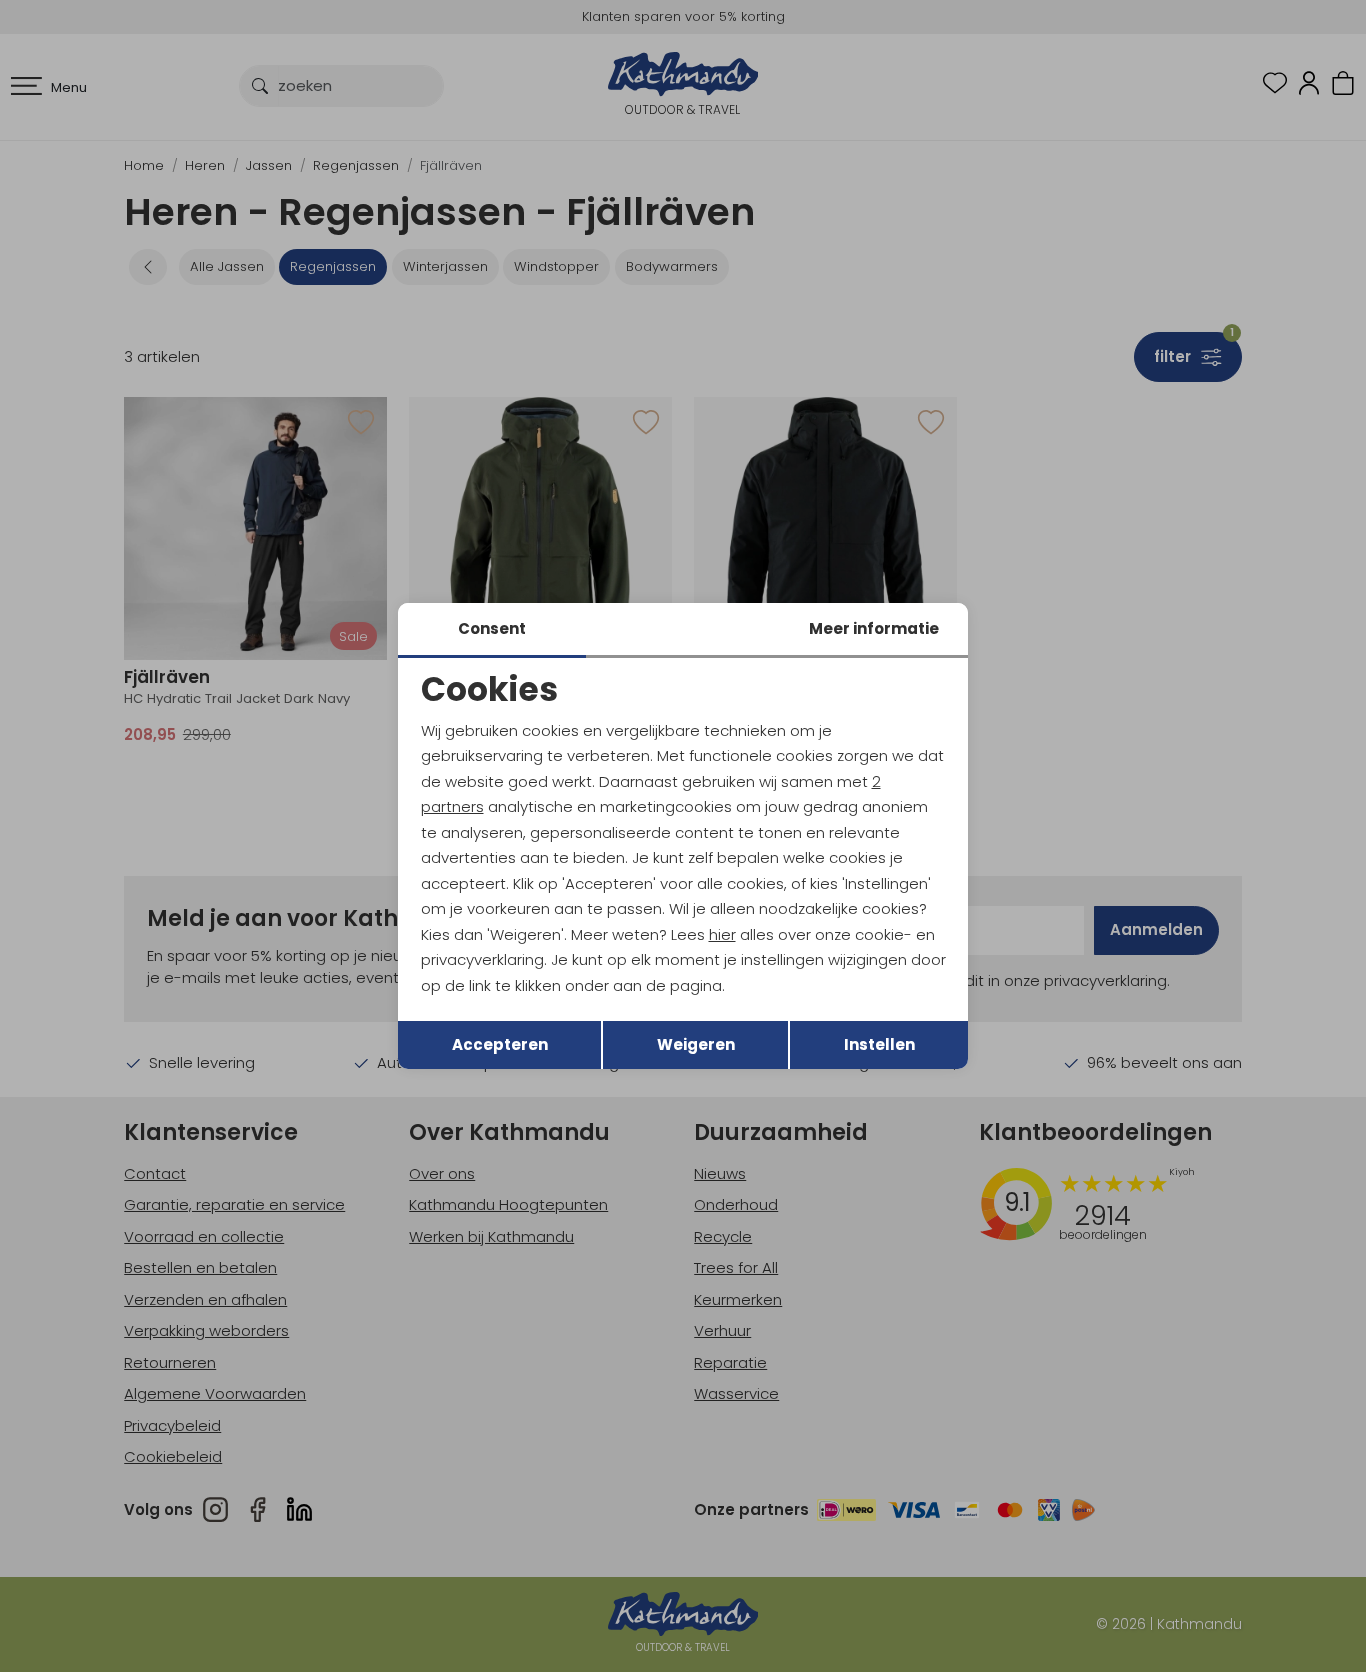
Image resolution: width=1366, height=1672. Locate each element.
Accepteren (500, 1044)
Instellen (879, 1044)
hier (722, 934)
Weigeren (696, 1044)
